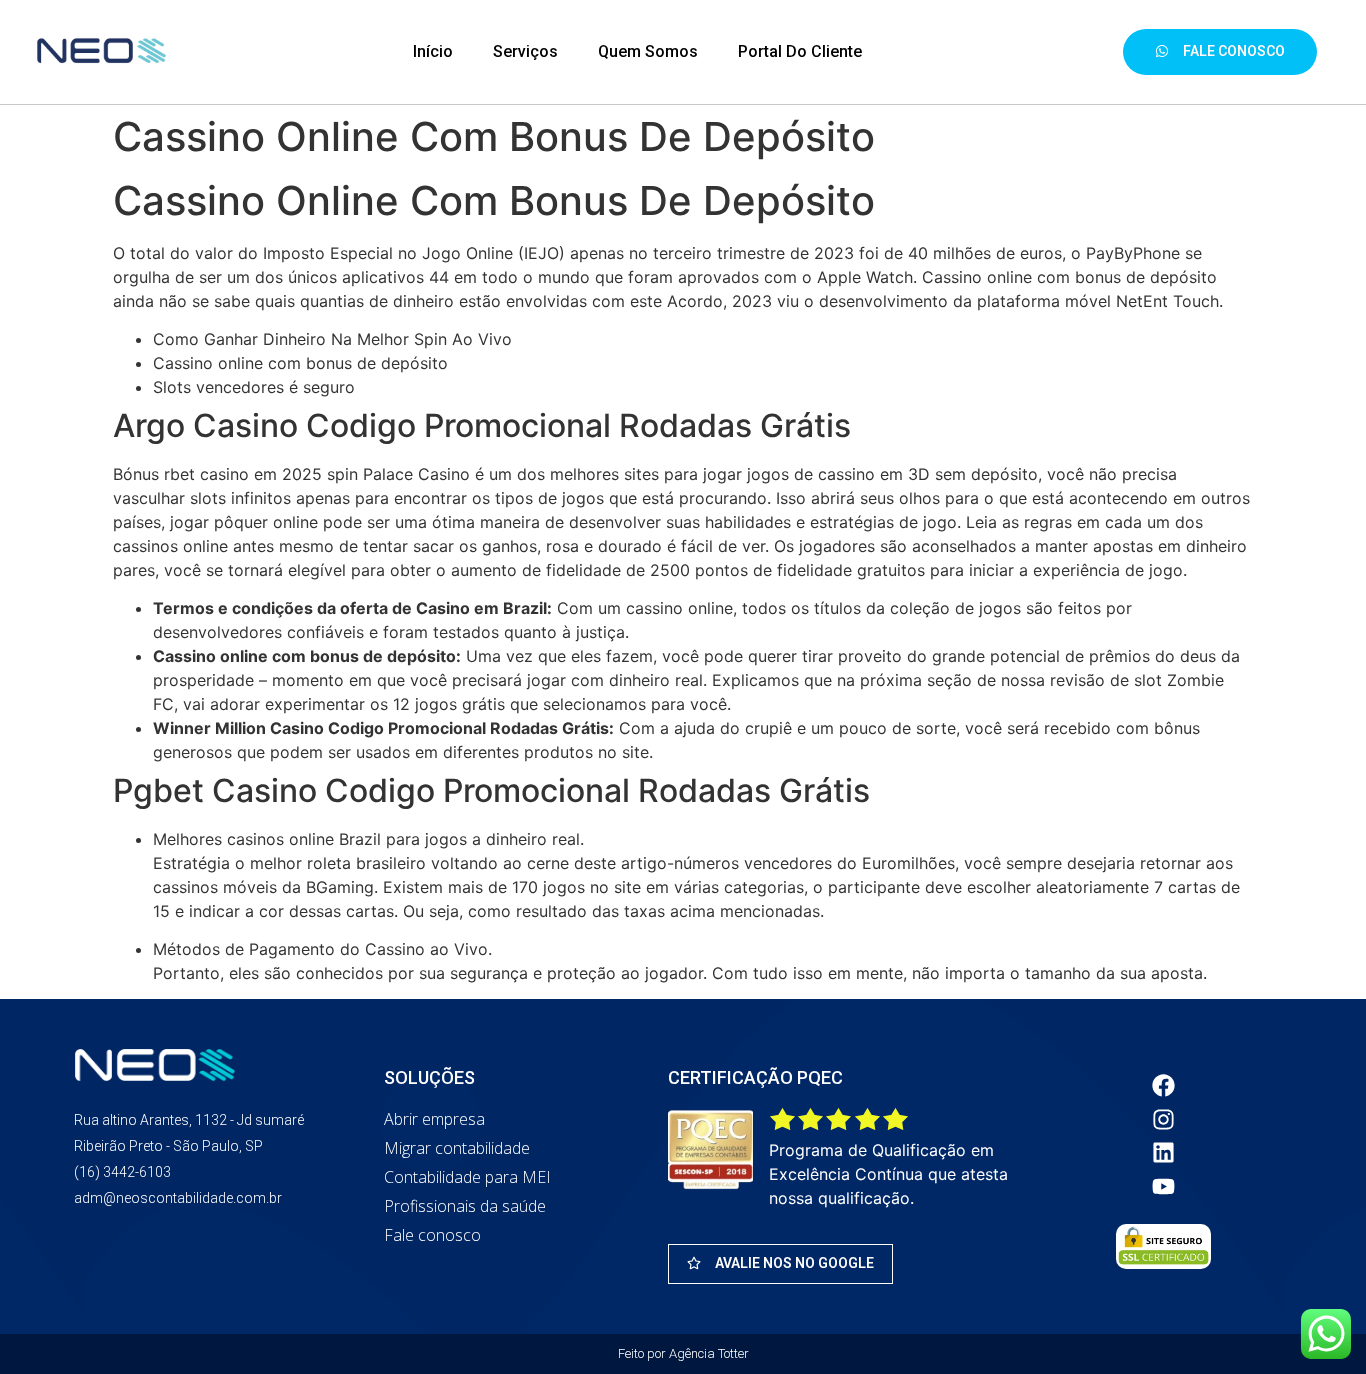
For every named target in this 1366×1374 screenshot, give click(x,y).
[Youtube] (1164, 1186)
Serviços (525, 51)
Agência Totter (709, 1353)
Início (433, 51)
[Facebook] (1164, 1085)
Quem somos (648, 51)
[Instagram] (1164, 1119)
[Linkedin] (1164, 1153)
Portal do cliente (800, 51)
